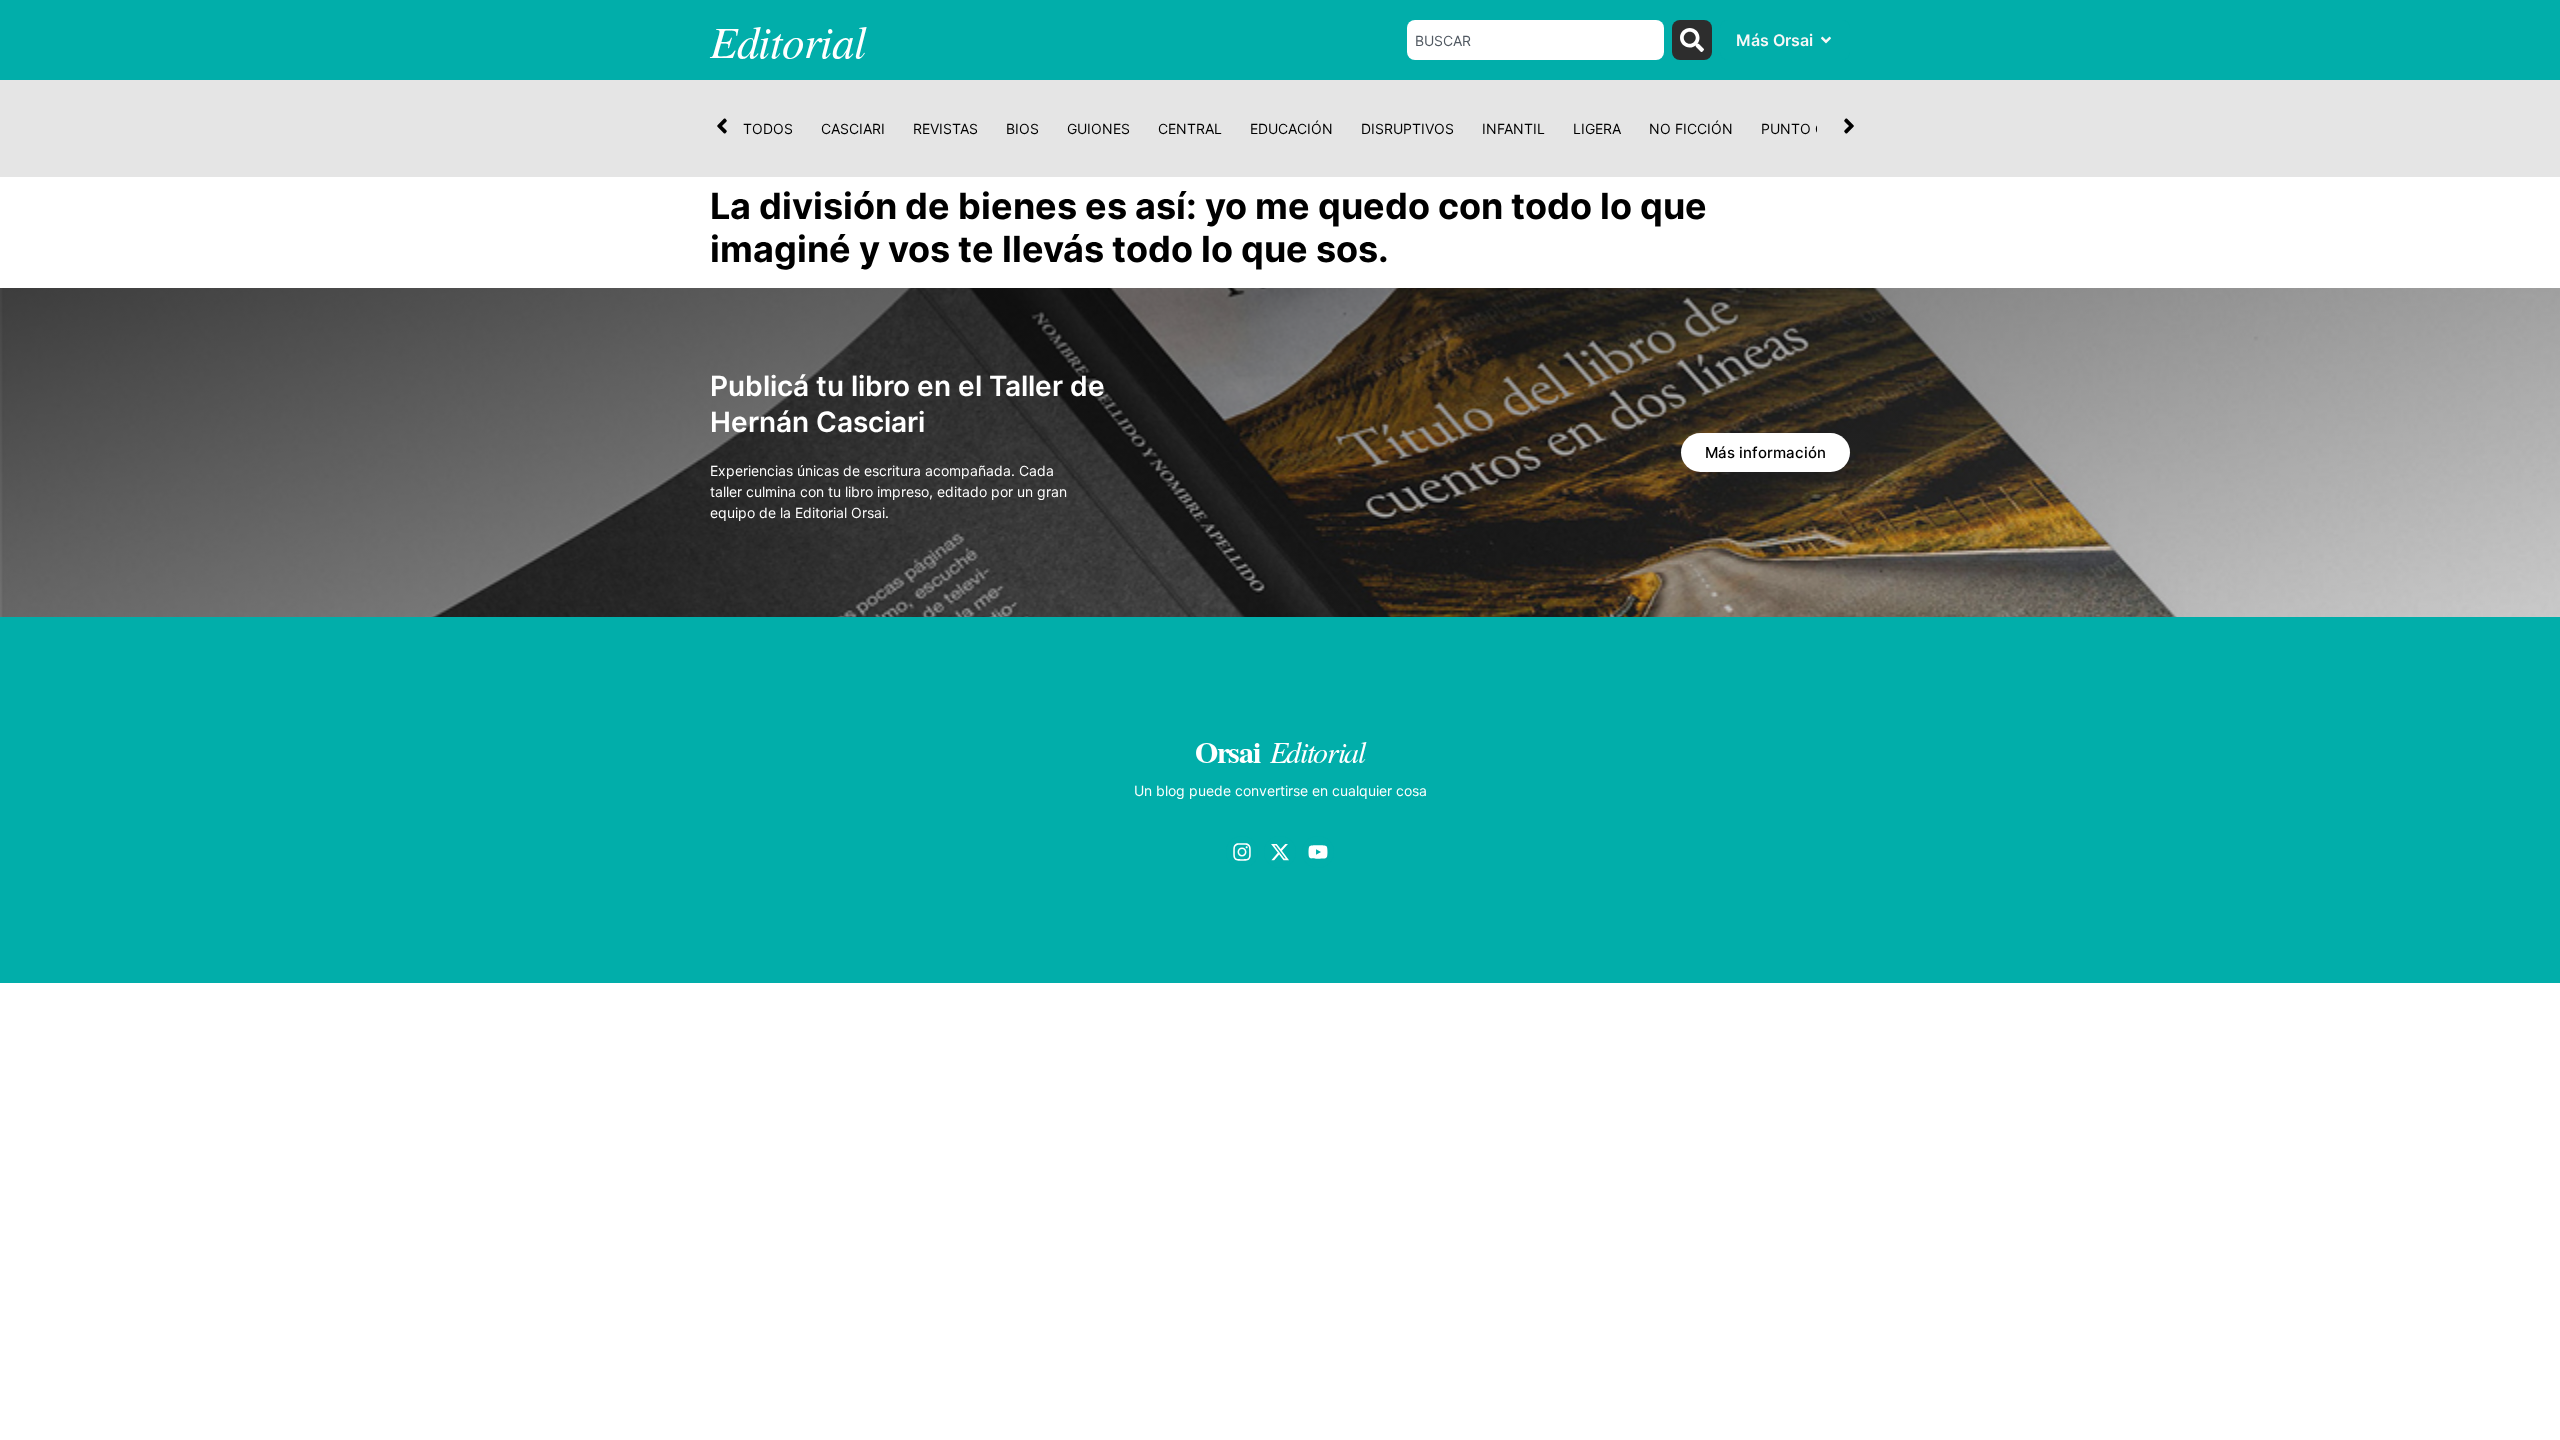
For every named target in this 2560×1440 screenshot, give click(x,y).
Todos (768, 128)
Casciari (853, 128)
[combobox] (1536, 40)
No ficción (1691, 128)
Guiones (1098, 128)
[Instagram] (1242, 852)
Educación (1291, 128)
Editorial (787, 40)
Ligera (1597, 128)
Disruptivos (1407, 128)
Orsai (1227, 751)
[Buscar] (1692, 40)
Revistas (945, 128)
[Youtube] (1318, 852)
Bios (1022, 128)
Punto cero (1807, 128)
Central (1190, 128)
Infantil (1513, 128)
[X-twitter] (1280, 852)
